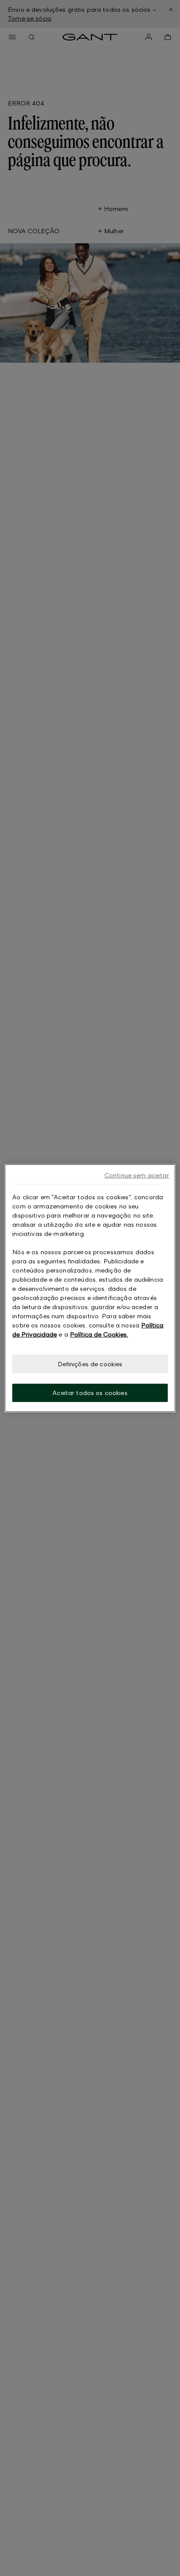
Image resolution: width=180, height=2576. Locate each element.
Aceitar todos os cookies (90, 1393)
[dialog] (90, 1288)
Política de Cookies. (99, 1334)
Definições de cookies (90, 1363)
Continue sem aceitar (137, 1175)
